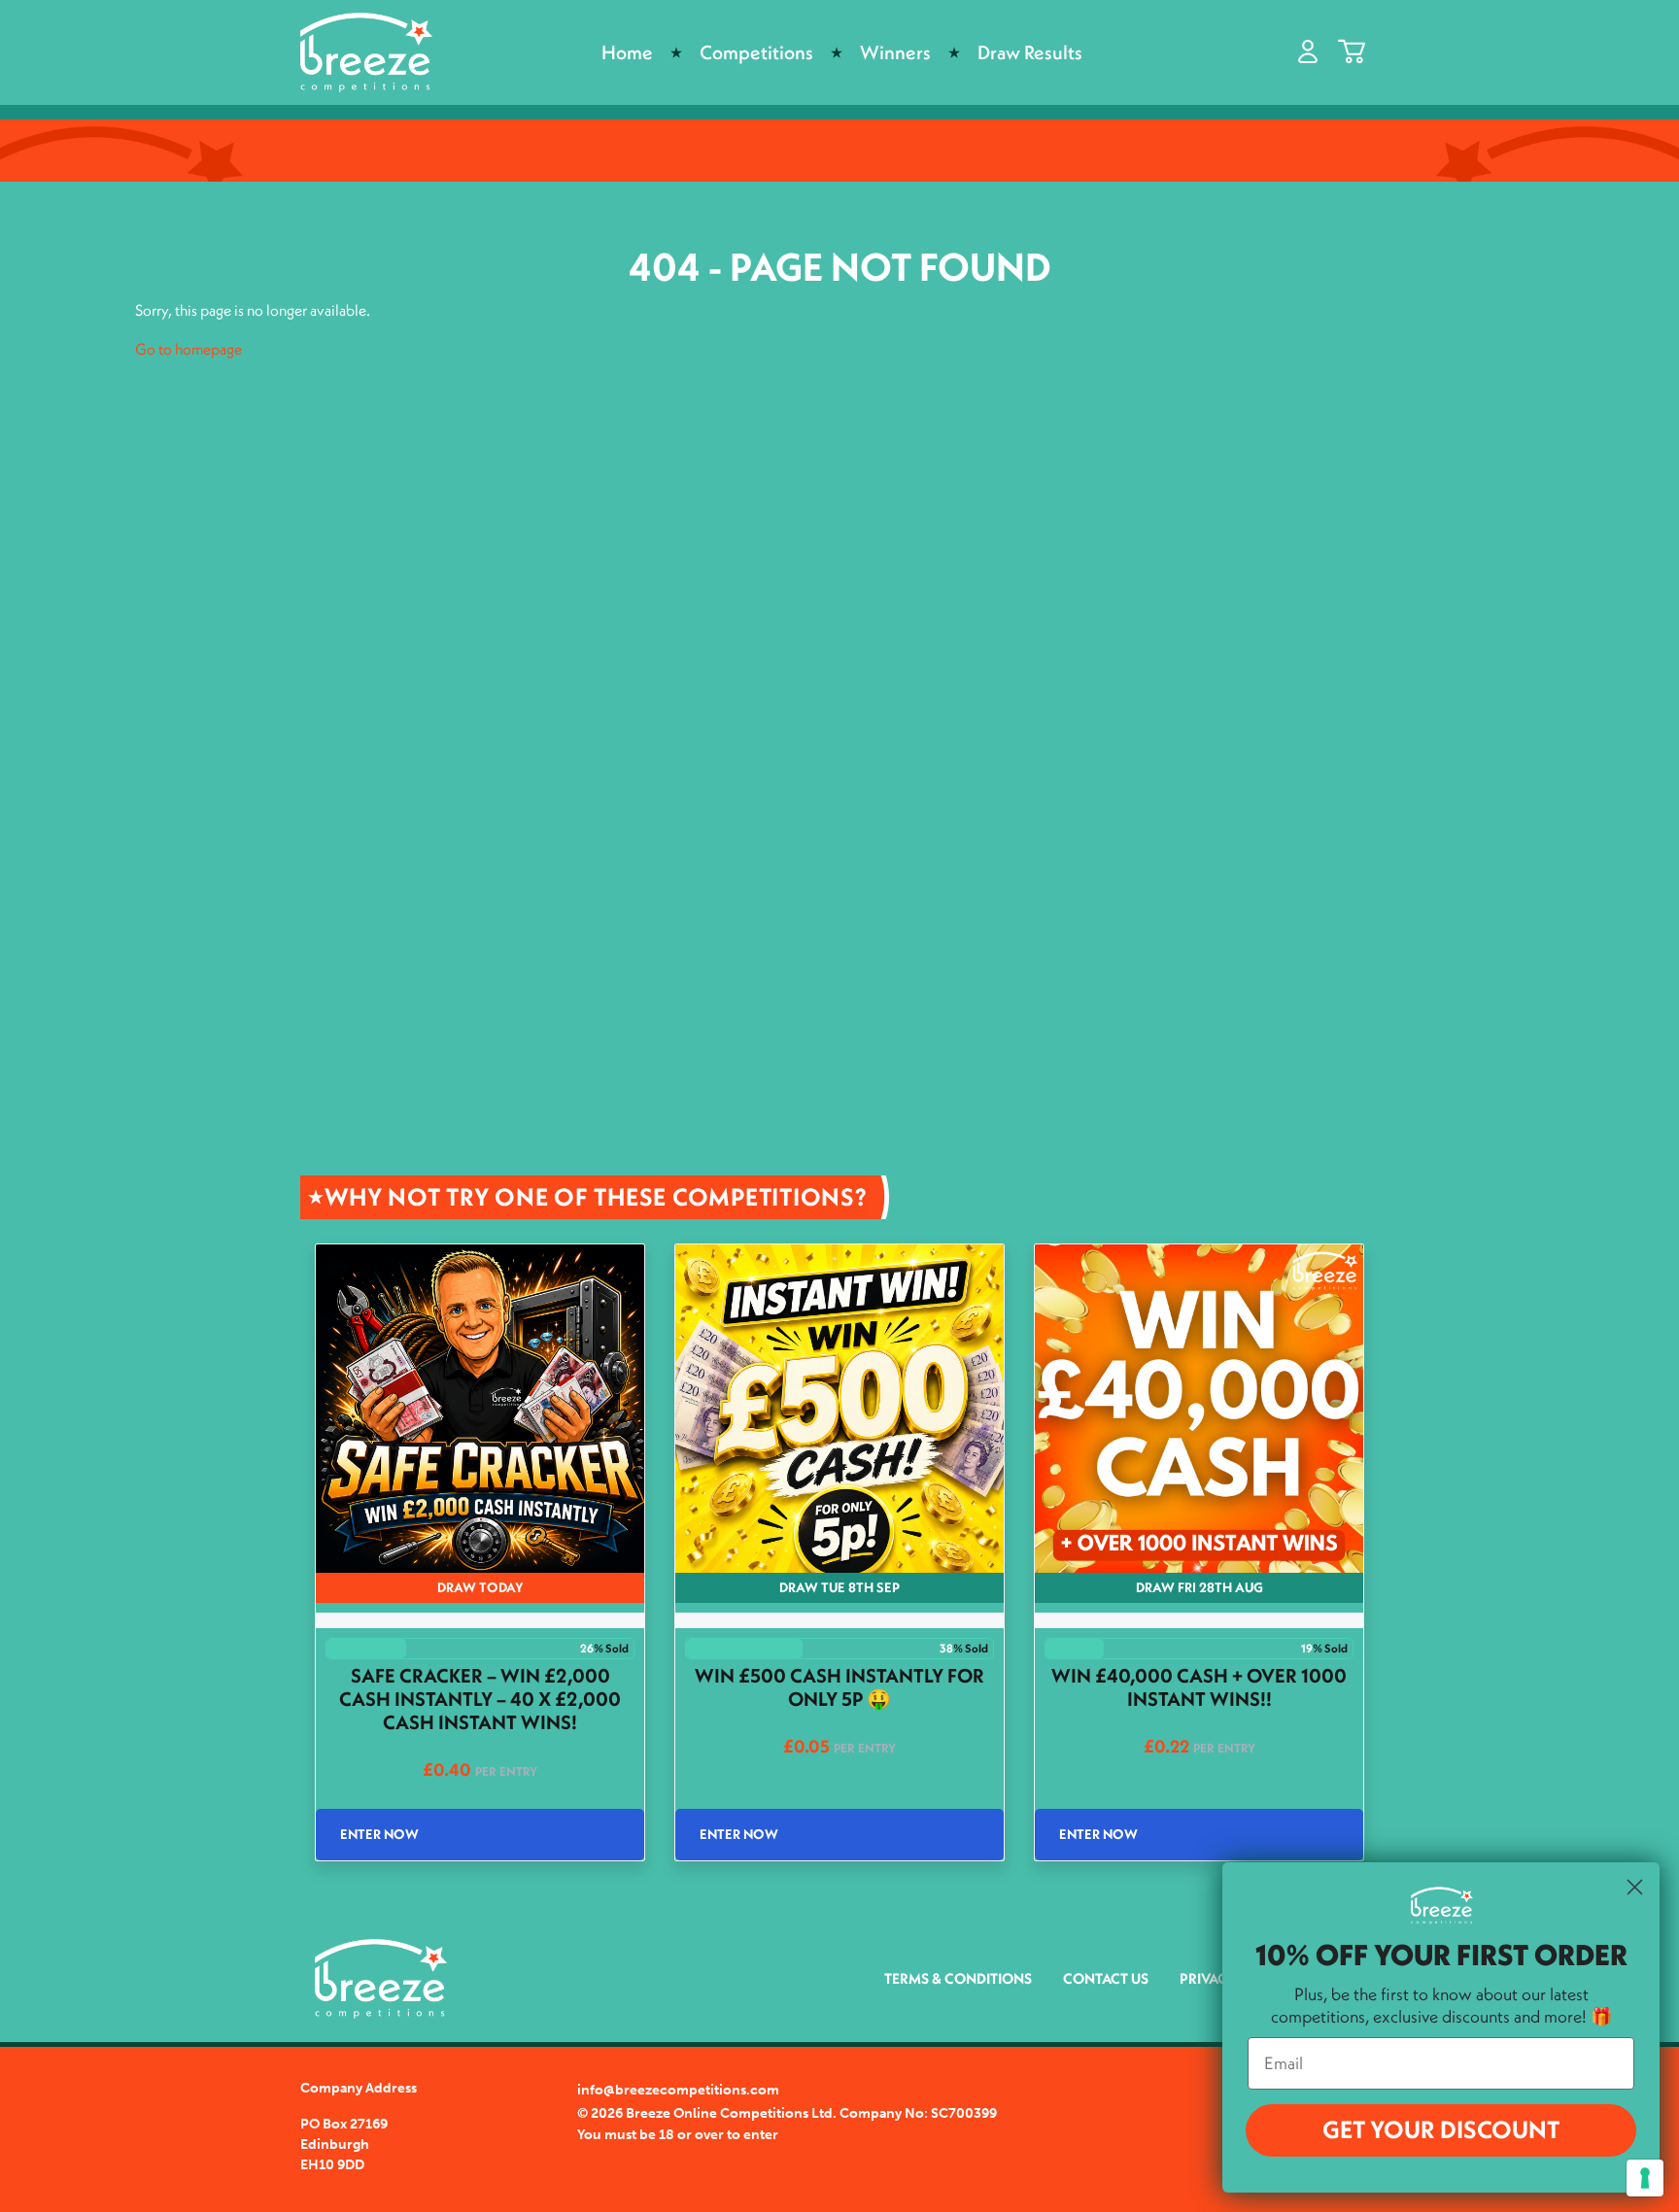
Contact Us (1106, 1978)
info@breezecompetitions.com (678, 2090)
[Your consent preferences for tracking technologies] (1645, 2178)
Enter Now (379, 1834)
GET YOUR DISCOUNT (1441, 2129)
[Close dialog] (1635, 1887)
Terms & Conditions (958, 1978)
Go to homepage (188, 349)
